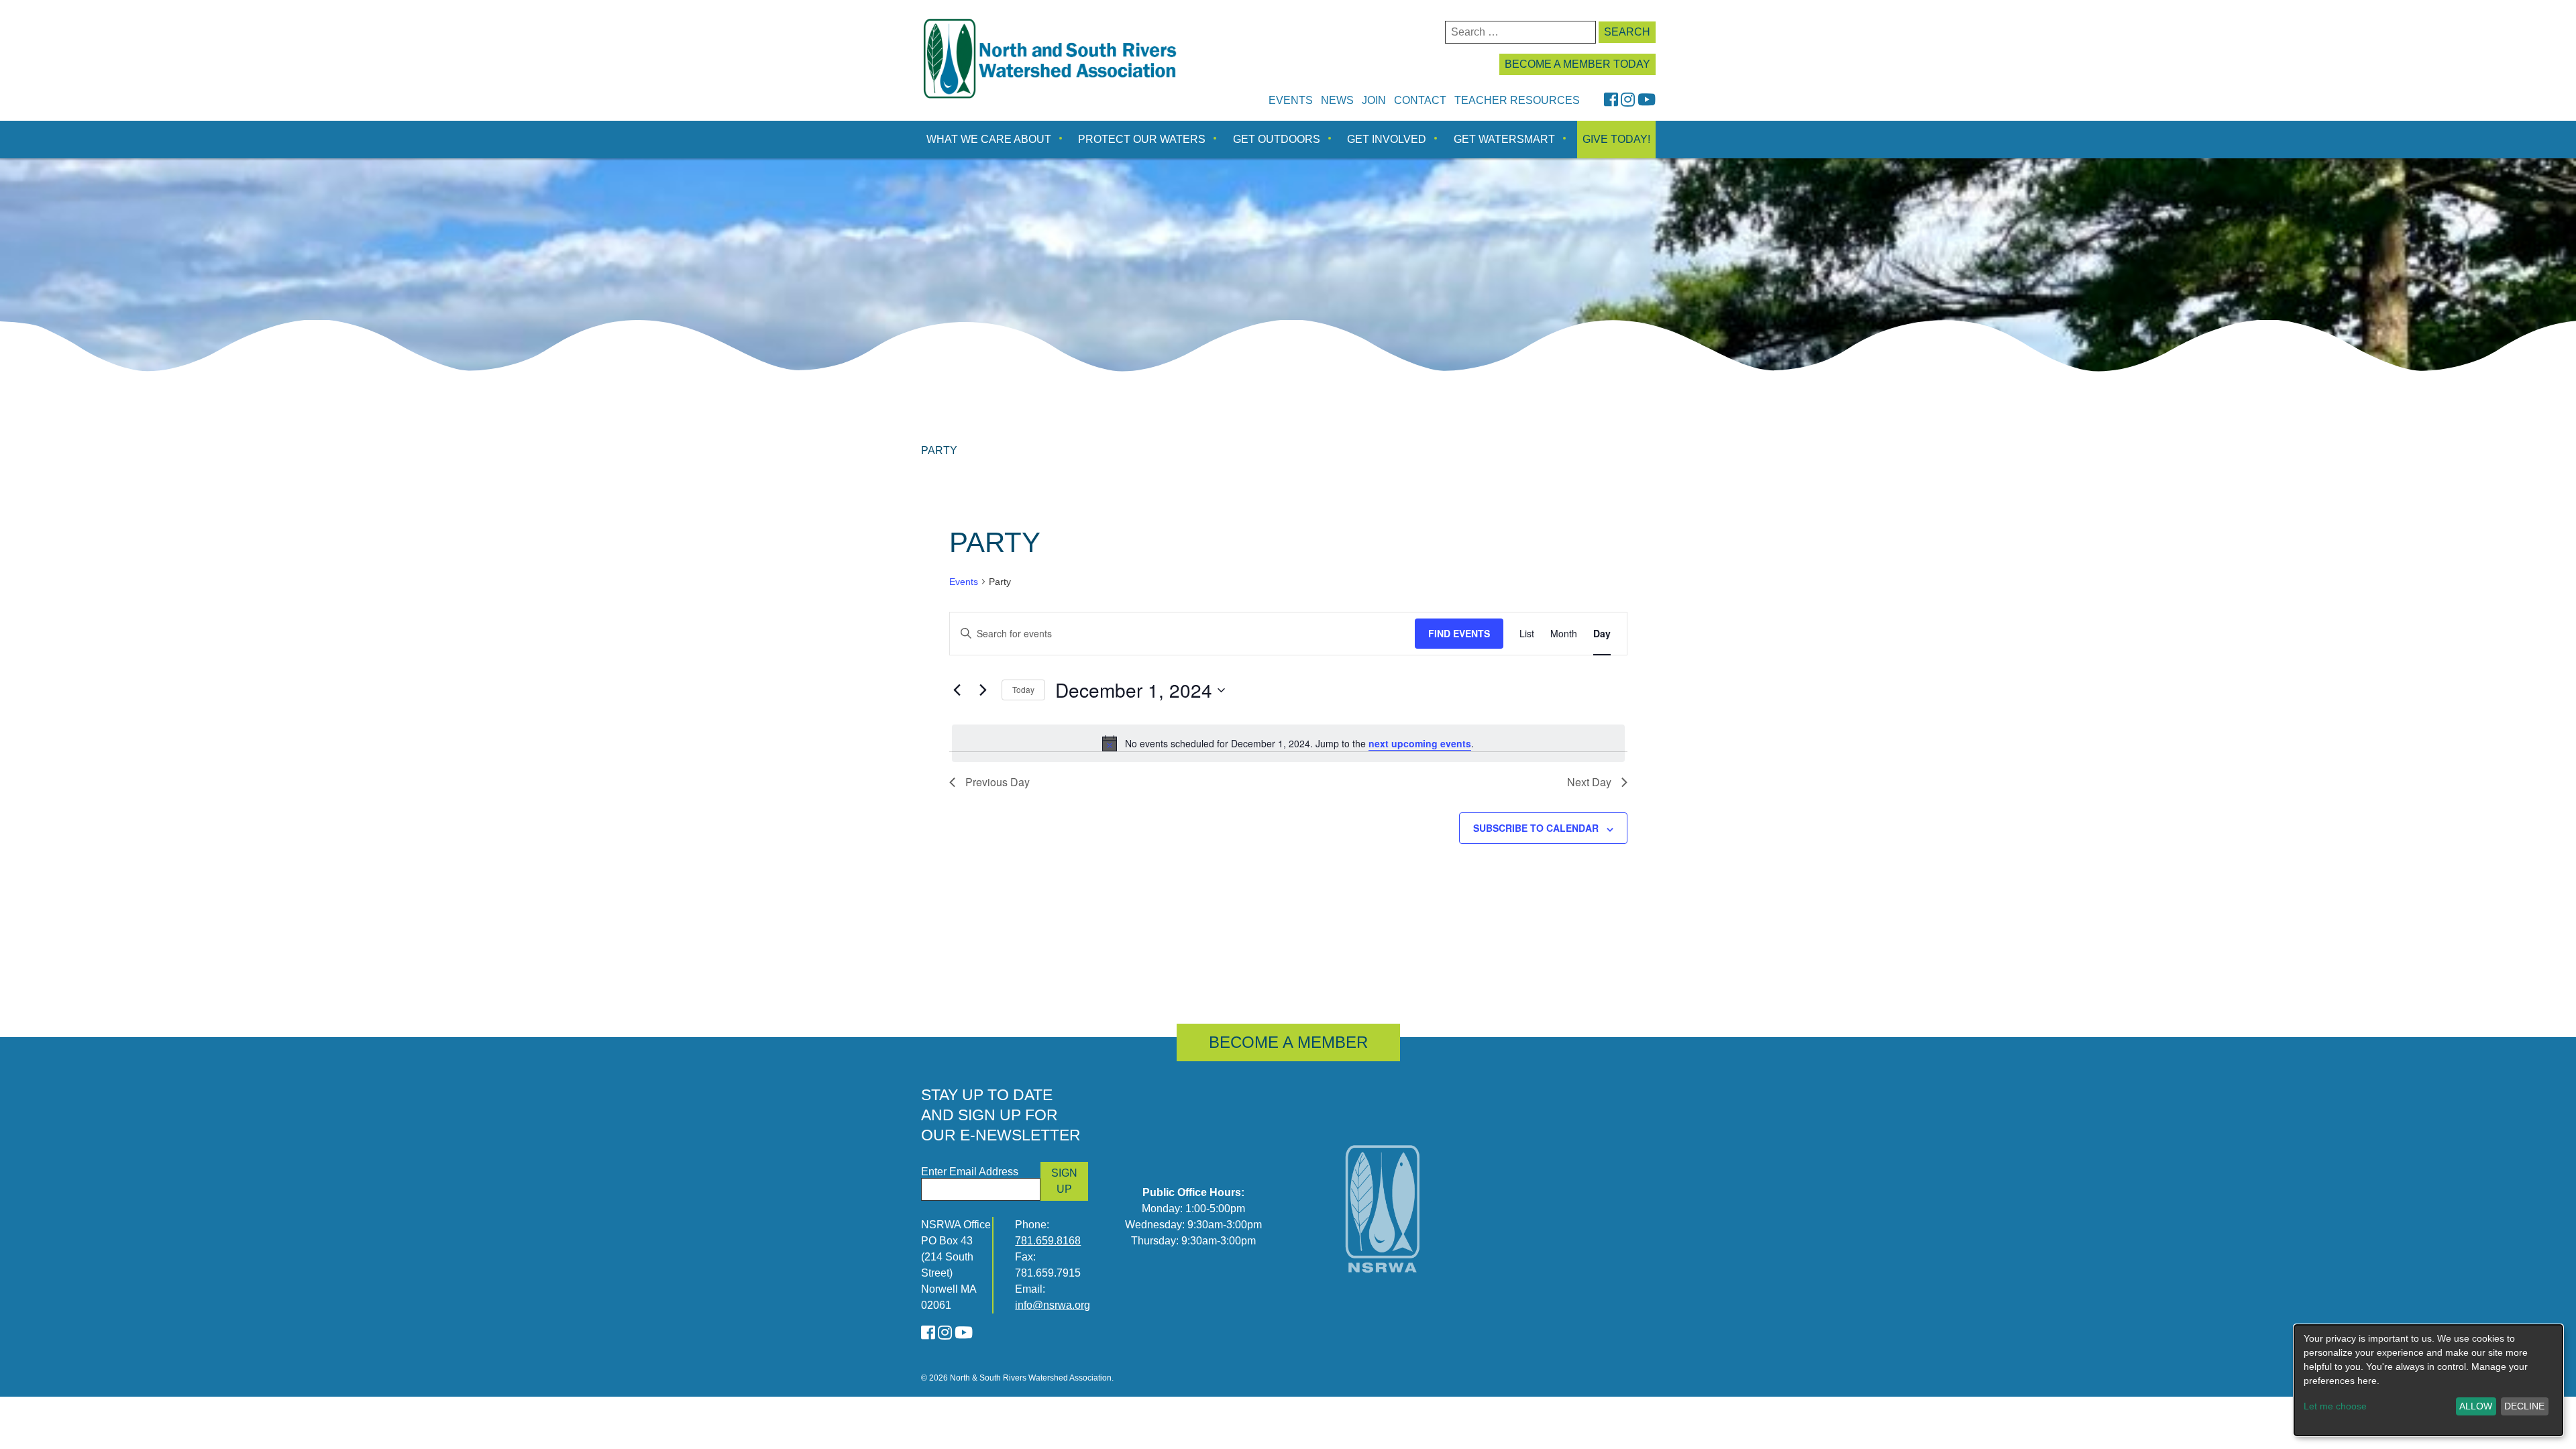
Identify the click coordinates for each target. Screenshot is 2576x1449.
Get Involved (1387, 139)
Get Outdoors (1277, 139)
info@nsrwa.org (1053, 1305)
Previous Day (998, 782)
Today (1023, 689)
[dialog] (2428, 1380)
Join (1374, 100)
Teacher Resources (1517, 100)
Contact (1420, 100)
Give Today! (1616, 139)
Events (1291, 100)
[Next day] (983, 690)
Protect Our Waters (1142, 139)
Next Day (1589, 782)
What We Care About (989, 139)
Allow (2476, 1406)
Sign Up (1064, 1181)
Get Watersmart (1504, 139)
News (1337, 100)
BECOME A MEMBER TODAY (1577, 64)
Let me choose (2335, 1406)
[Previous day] (957, 690)
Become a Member (1288, 1042)
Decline (2524, 1406)
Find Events (1459, 633)
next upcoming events (1420, 743)
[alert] (1288, 743)
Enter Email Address (970, 1172)
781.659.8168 (1048, 1241)
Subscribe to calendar (1536, 828)
